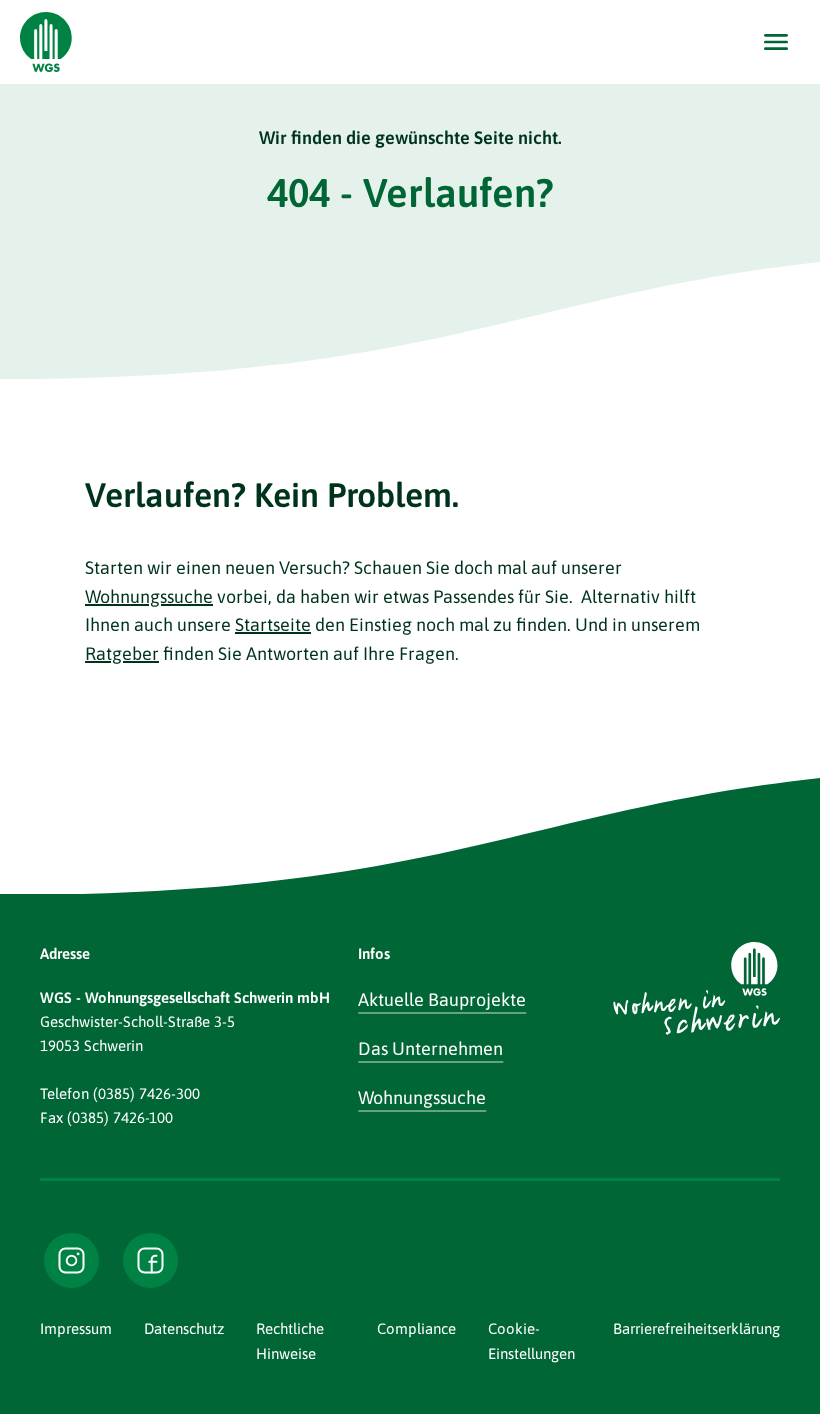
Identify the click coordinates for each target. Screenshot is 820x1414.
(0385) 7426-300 (146, 1093)
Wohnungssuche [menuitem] (422, 1097)
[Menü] (776, 42)
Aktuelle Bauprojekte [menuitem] (442, 999)
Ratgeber (122, 653)
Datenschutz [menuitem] (184, 1328)
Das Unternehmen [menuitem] (430, 1048)
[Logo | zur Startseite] (46, 42)
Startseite (273, 624)
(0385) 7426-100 (120, 1117)
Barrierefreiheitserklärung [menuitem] (696, 1328)
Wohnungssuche (149, 596)
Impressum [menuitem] (76, 1328)
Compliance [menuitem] (416, 1328)
